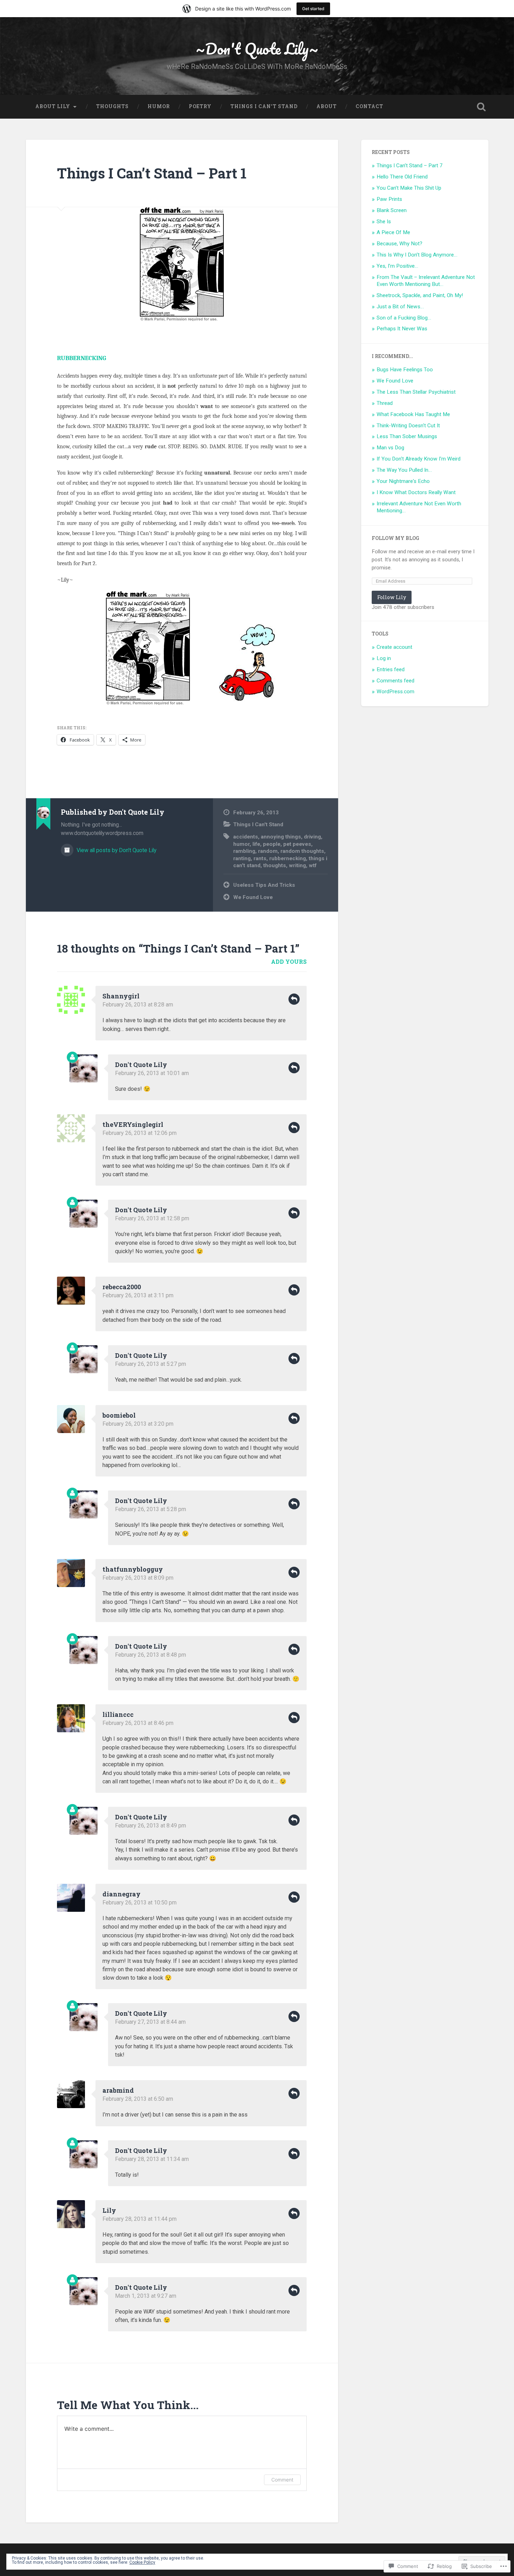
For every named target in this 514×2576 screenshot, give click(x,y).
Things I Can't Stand (258, 824)
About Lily (53, 106)
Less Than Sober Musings (407, 436)
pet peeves (297, 844)
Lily (109, 2210)
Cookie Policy (142, 2562)
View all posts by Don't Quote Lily (116, 850)
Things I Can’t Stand (264, 106)
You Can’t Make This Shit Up (409, 188)
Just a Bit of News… (400, 307)
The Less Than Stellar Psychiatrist (416, 392)
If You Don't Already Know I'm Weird (419, 459)
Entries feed (391, 669)
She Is (384, 222)
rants (260, 858)
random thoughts (302, 851)
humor (241, 844)
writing (297, 865)
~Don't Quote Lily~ (257, 48)
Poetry (200, 106)
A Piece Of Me (393, 232)
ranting (242, 858)
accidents (246, 837)
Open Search (481, 107)
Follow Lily (392, 597)
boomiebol (119, 1415)
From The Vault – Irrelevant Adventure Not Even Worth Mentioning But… (426, 281)
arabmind (118, 2090)
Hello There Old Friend (402, 177)
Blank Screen (392, 210)
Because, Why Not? (399, 244)
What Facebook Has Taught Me (413, 414)
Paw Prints (389, 199)
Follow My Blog (395, 538)
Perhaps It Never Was (402, 329)
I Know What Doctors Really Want (416, 492)
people (272, 844)
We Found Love (253, 897)
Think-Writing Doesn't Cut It (408, 426)
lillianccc (118, 1714)
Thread (385, 403)
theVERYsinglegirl (133, 1124)
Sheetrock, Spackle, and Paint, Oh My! (420, 295)
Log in (384, 658)
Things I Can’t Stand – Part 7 (410, 166)
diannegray (122, 1894)
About (327, 106)
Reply (294, 999)
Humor (159, 106)
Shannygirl (121, 996)
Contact (369, 106)
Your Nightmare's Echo (403, 481)
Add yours (289, 961)
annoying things (281, 837)
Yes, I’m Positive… (397, 266)
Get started (313, 9)
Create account (394, 647)
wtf (313, 865)
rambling (244, 851)
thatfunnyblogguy (133, 1569)
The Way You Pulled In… (404, 470)
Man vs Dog (390, 448)
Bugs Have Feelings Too (405, 370)
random (268, 851)
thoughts (275, 865)
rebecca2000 (122, 1287)
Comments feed (395, 681)
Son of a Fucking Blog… (404, 318)
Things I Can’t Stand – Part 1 (152, 173)
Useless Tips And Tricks (264, 885)
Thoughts (112, 106)
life (256, 844)
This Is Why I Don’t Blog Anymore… (417, 255)
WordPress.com (395, 692)
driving (312, 837)
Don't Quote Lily (141, 1065)
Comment (282, 2480)
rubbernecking (288, 858)
